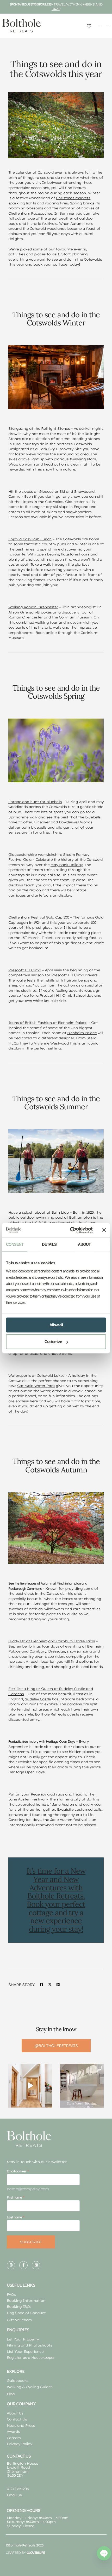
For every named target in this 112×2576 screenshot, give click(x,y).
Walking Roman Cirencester (33, 607)
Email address (17, 2171)
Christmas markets (73, 198)
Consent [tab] (15, 1244)
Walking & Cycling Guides (30, 2387)
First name (14, 2197)
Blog (11, 2394)
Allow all (56, 1325)
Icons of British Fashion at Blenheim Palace (48, 1023)
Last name (14, 2217)
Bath (91, 1799)
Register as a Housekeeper (31, 2357)
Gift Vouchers (19, 2320)
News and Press (21, 2425)
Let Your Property (23, 2339)
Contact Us (17, 2419)
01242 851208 (18, 2489)
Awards (13, 2431)
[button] (105, 26)
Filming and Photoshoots (29, 2345)
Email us (14, 2495)
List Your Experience (25, 2351)
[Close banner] (104, 1230)
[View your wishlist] (89, 26)
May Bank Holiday (67, 865)
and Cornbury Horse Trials (71, 1641)
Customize (53, 1342)
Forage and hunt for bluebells (35, 802)
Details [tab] (49, 1244)
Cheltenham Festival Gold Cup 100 (39, 917)
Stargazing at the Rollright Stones (39, 428)
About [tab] (84, 1244)
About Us (15, 2413)
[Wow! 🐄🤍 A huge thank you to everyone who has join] (30, 2086)
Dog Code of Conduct (26, 2313)
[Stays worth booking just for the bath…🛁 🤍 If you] (82, 2086)
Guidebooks (18, 2380)
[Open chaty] (104, 2553)
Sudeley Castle (38, 1699)
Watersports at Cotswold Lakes (36, 1375)
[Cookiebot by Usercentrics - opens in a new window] (70, 1230)
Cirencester (32, 617)
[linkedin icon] (36, 2265)
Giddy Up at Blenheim (28, 1641)
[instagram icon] (11, 2265)
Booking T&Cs (19, 2307)
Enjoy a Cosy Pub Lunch (30, 539)
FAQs (11, 2294)
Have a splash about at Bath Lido (39, 1212)
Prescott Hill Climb (25, 970)
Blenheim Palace (82, 1033)
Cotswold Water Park (36, 1386)
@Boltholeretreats (56, 2046)
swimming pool (50, 1217)
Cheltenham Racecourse (30, 213)
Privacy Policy (19, 2444)
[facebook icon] (23, 2265)
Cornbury (38, 1651)
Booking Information (26, 2300)
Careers (14, 2438)
